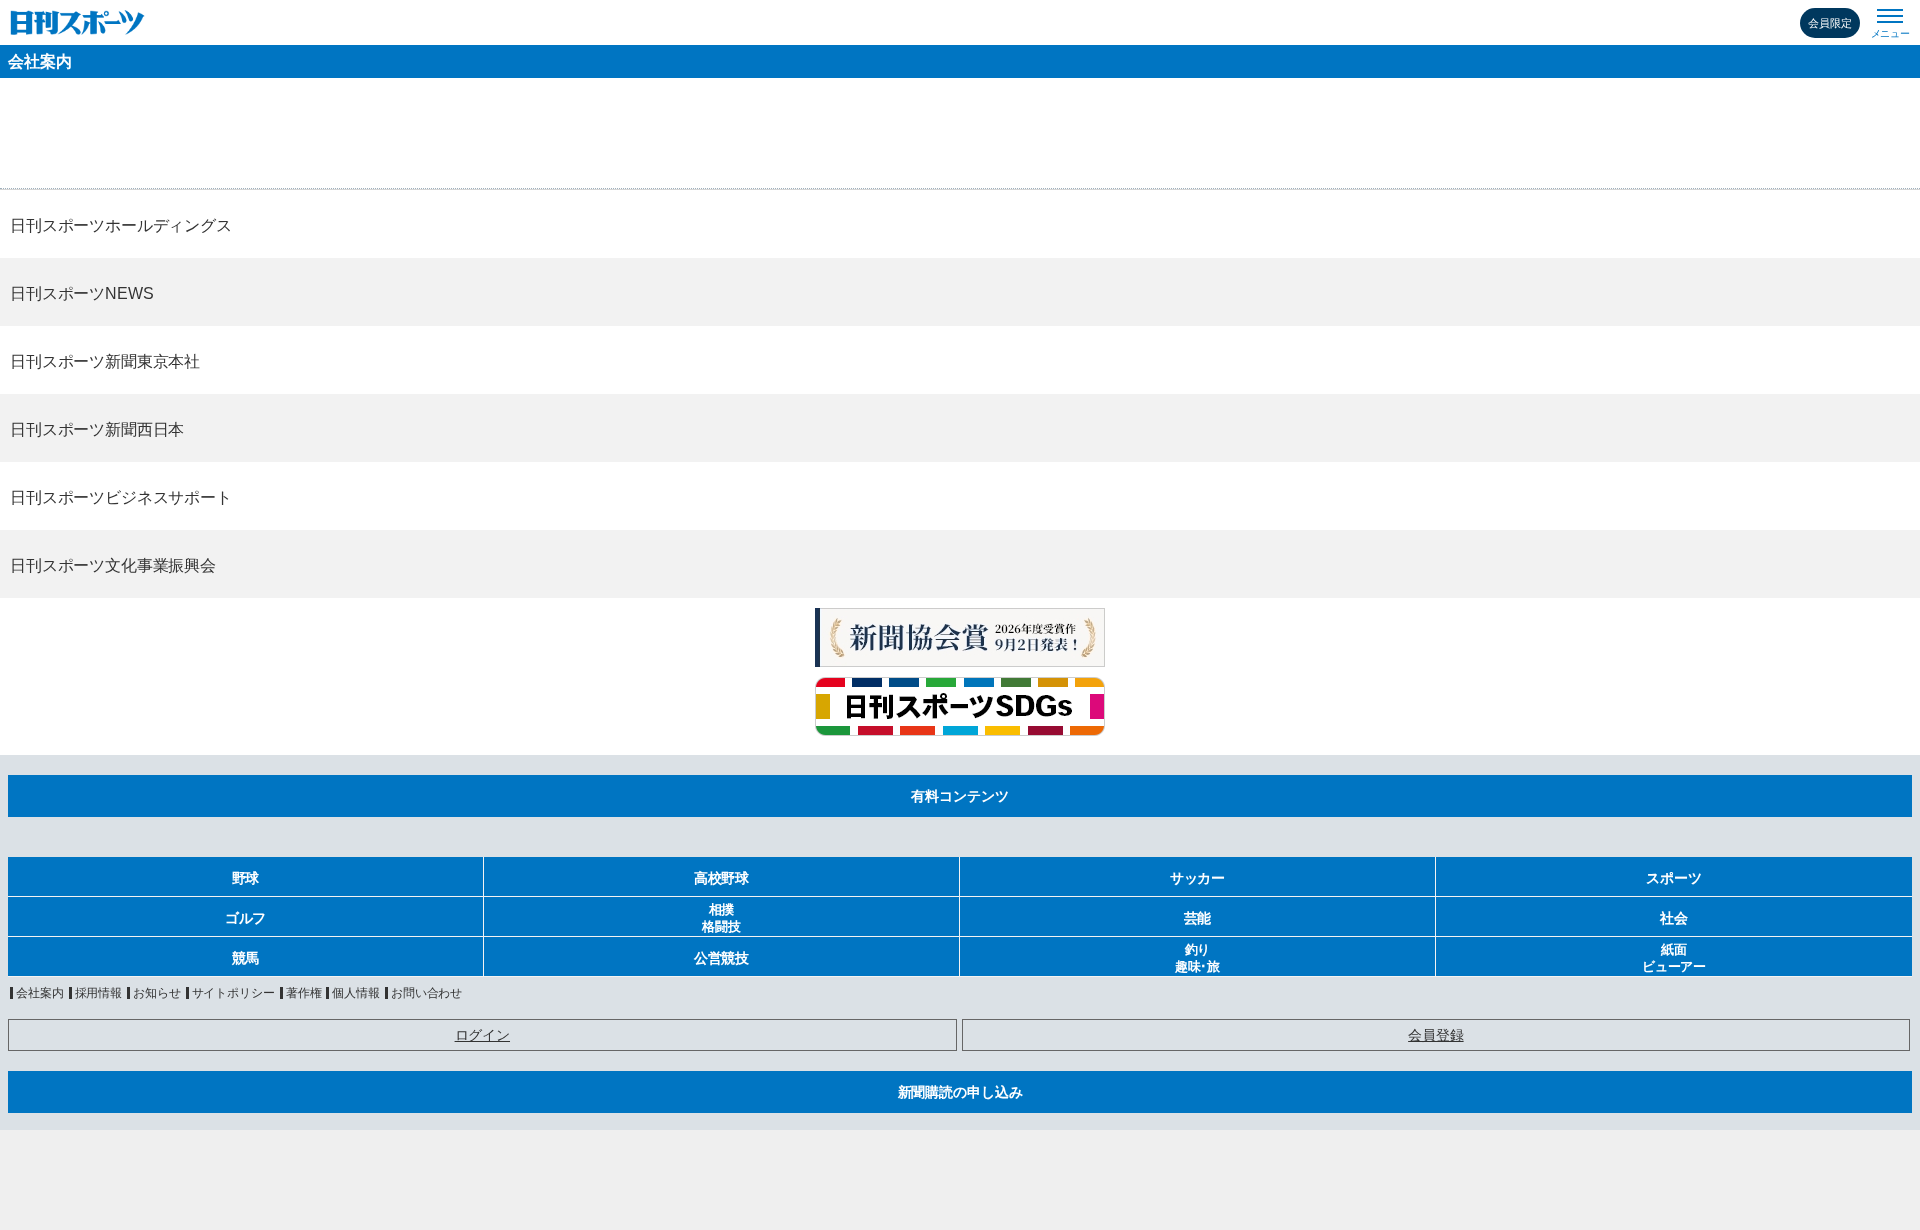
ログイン (482, 1035)
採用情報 (99, 993)
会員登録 (1435, 1035)
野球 (246, 878)
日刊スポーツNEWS (81, 293)
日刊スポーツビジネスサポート (121, 497)
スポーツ (1673, 878)
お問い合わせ (426, 993)
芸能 (1198, 918)
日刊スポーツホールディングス (121, 225)
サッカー (1197, 878)
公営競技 (721, 958)
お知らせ (157, 993)
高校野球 (721, 878)
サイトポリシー (233, 993)
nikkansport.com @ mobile (77, 22)
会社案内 (39, 61)
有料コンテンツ (959, 796)
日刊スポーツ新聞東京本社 (105, 361)
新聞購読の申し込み (960, 1092)
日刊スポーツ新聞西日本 (97, 429)
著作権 (304, 993)
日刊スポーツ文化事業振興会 (113, 565)
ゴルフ (246, 918)
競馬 (246, 958)
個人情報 (356, 993)
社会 (1674, 918)
